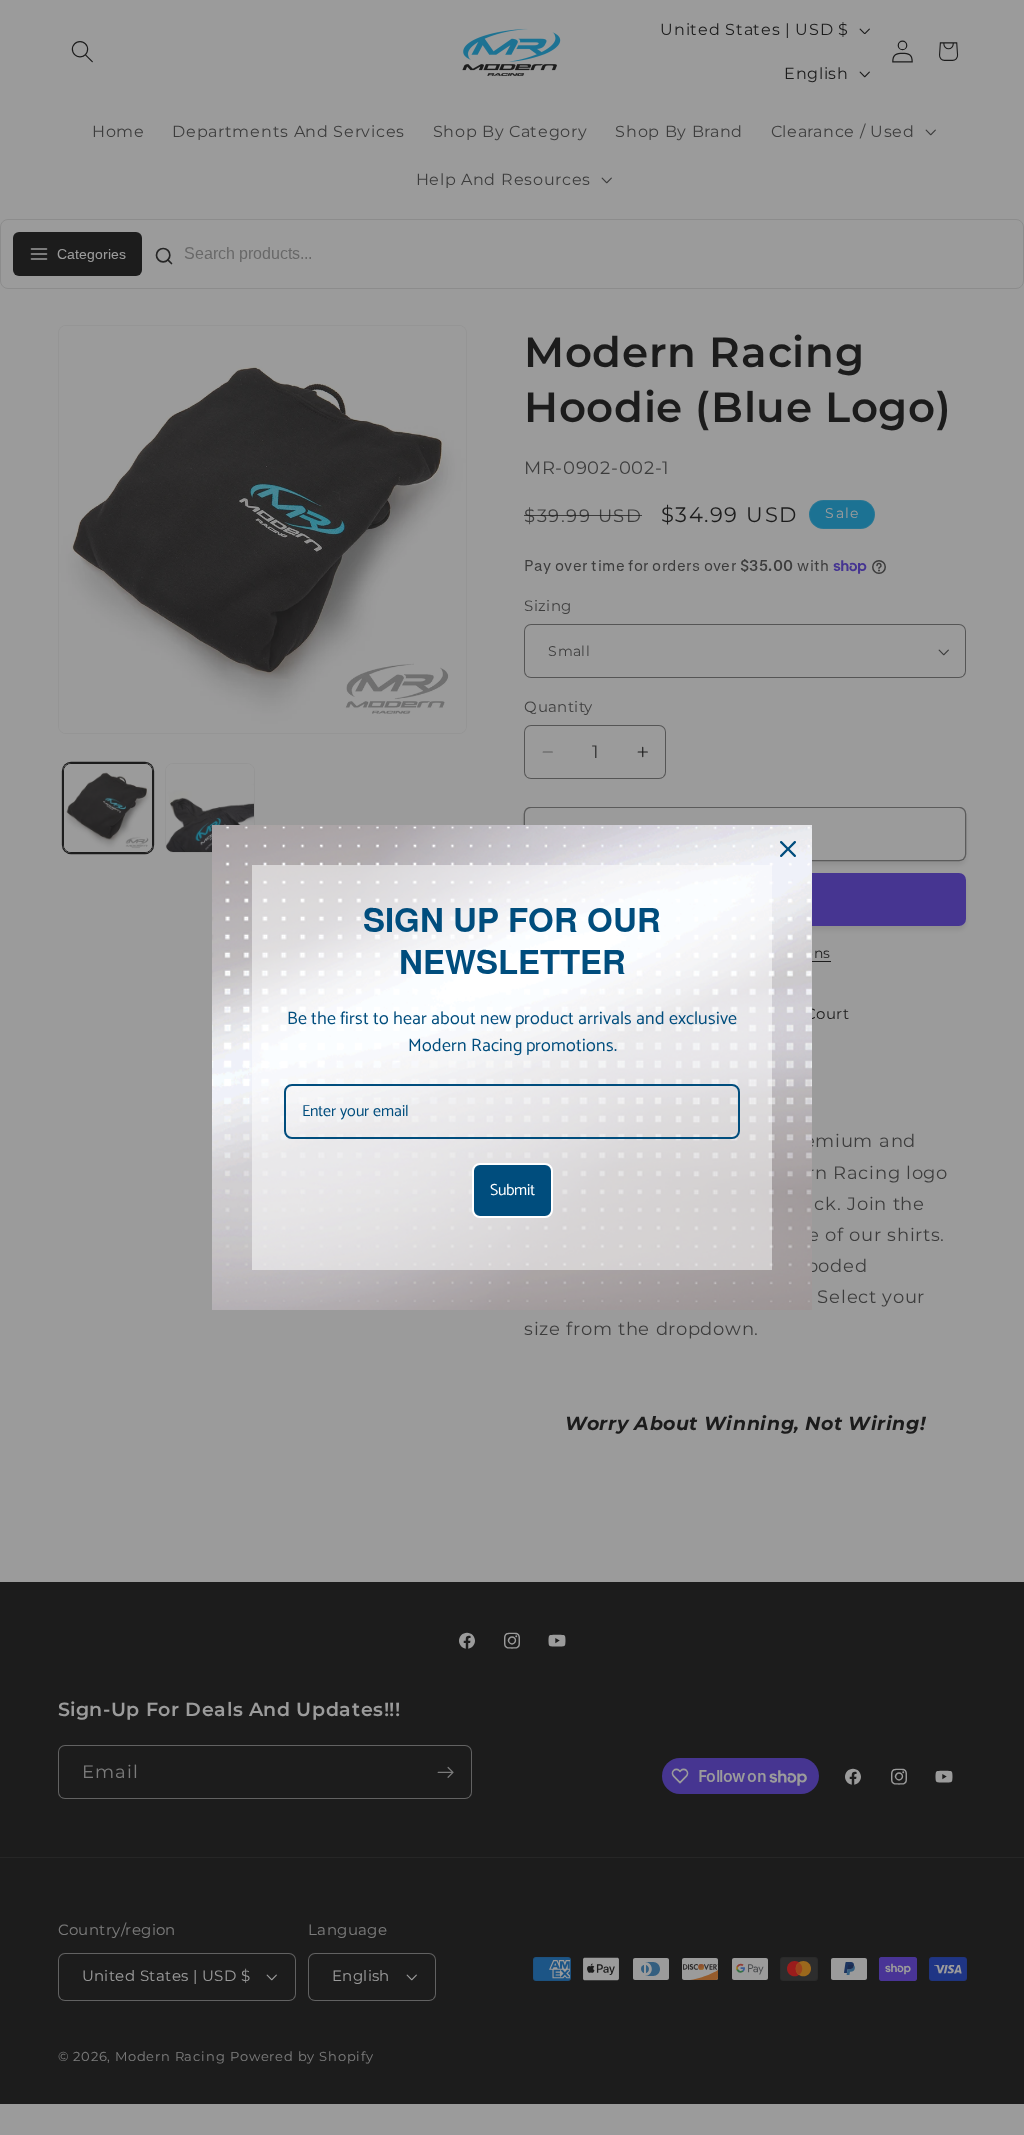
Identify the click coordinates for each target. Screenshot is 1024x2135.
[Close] (788, 849)
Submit (512, 1190)
